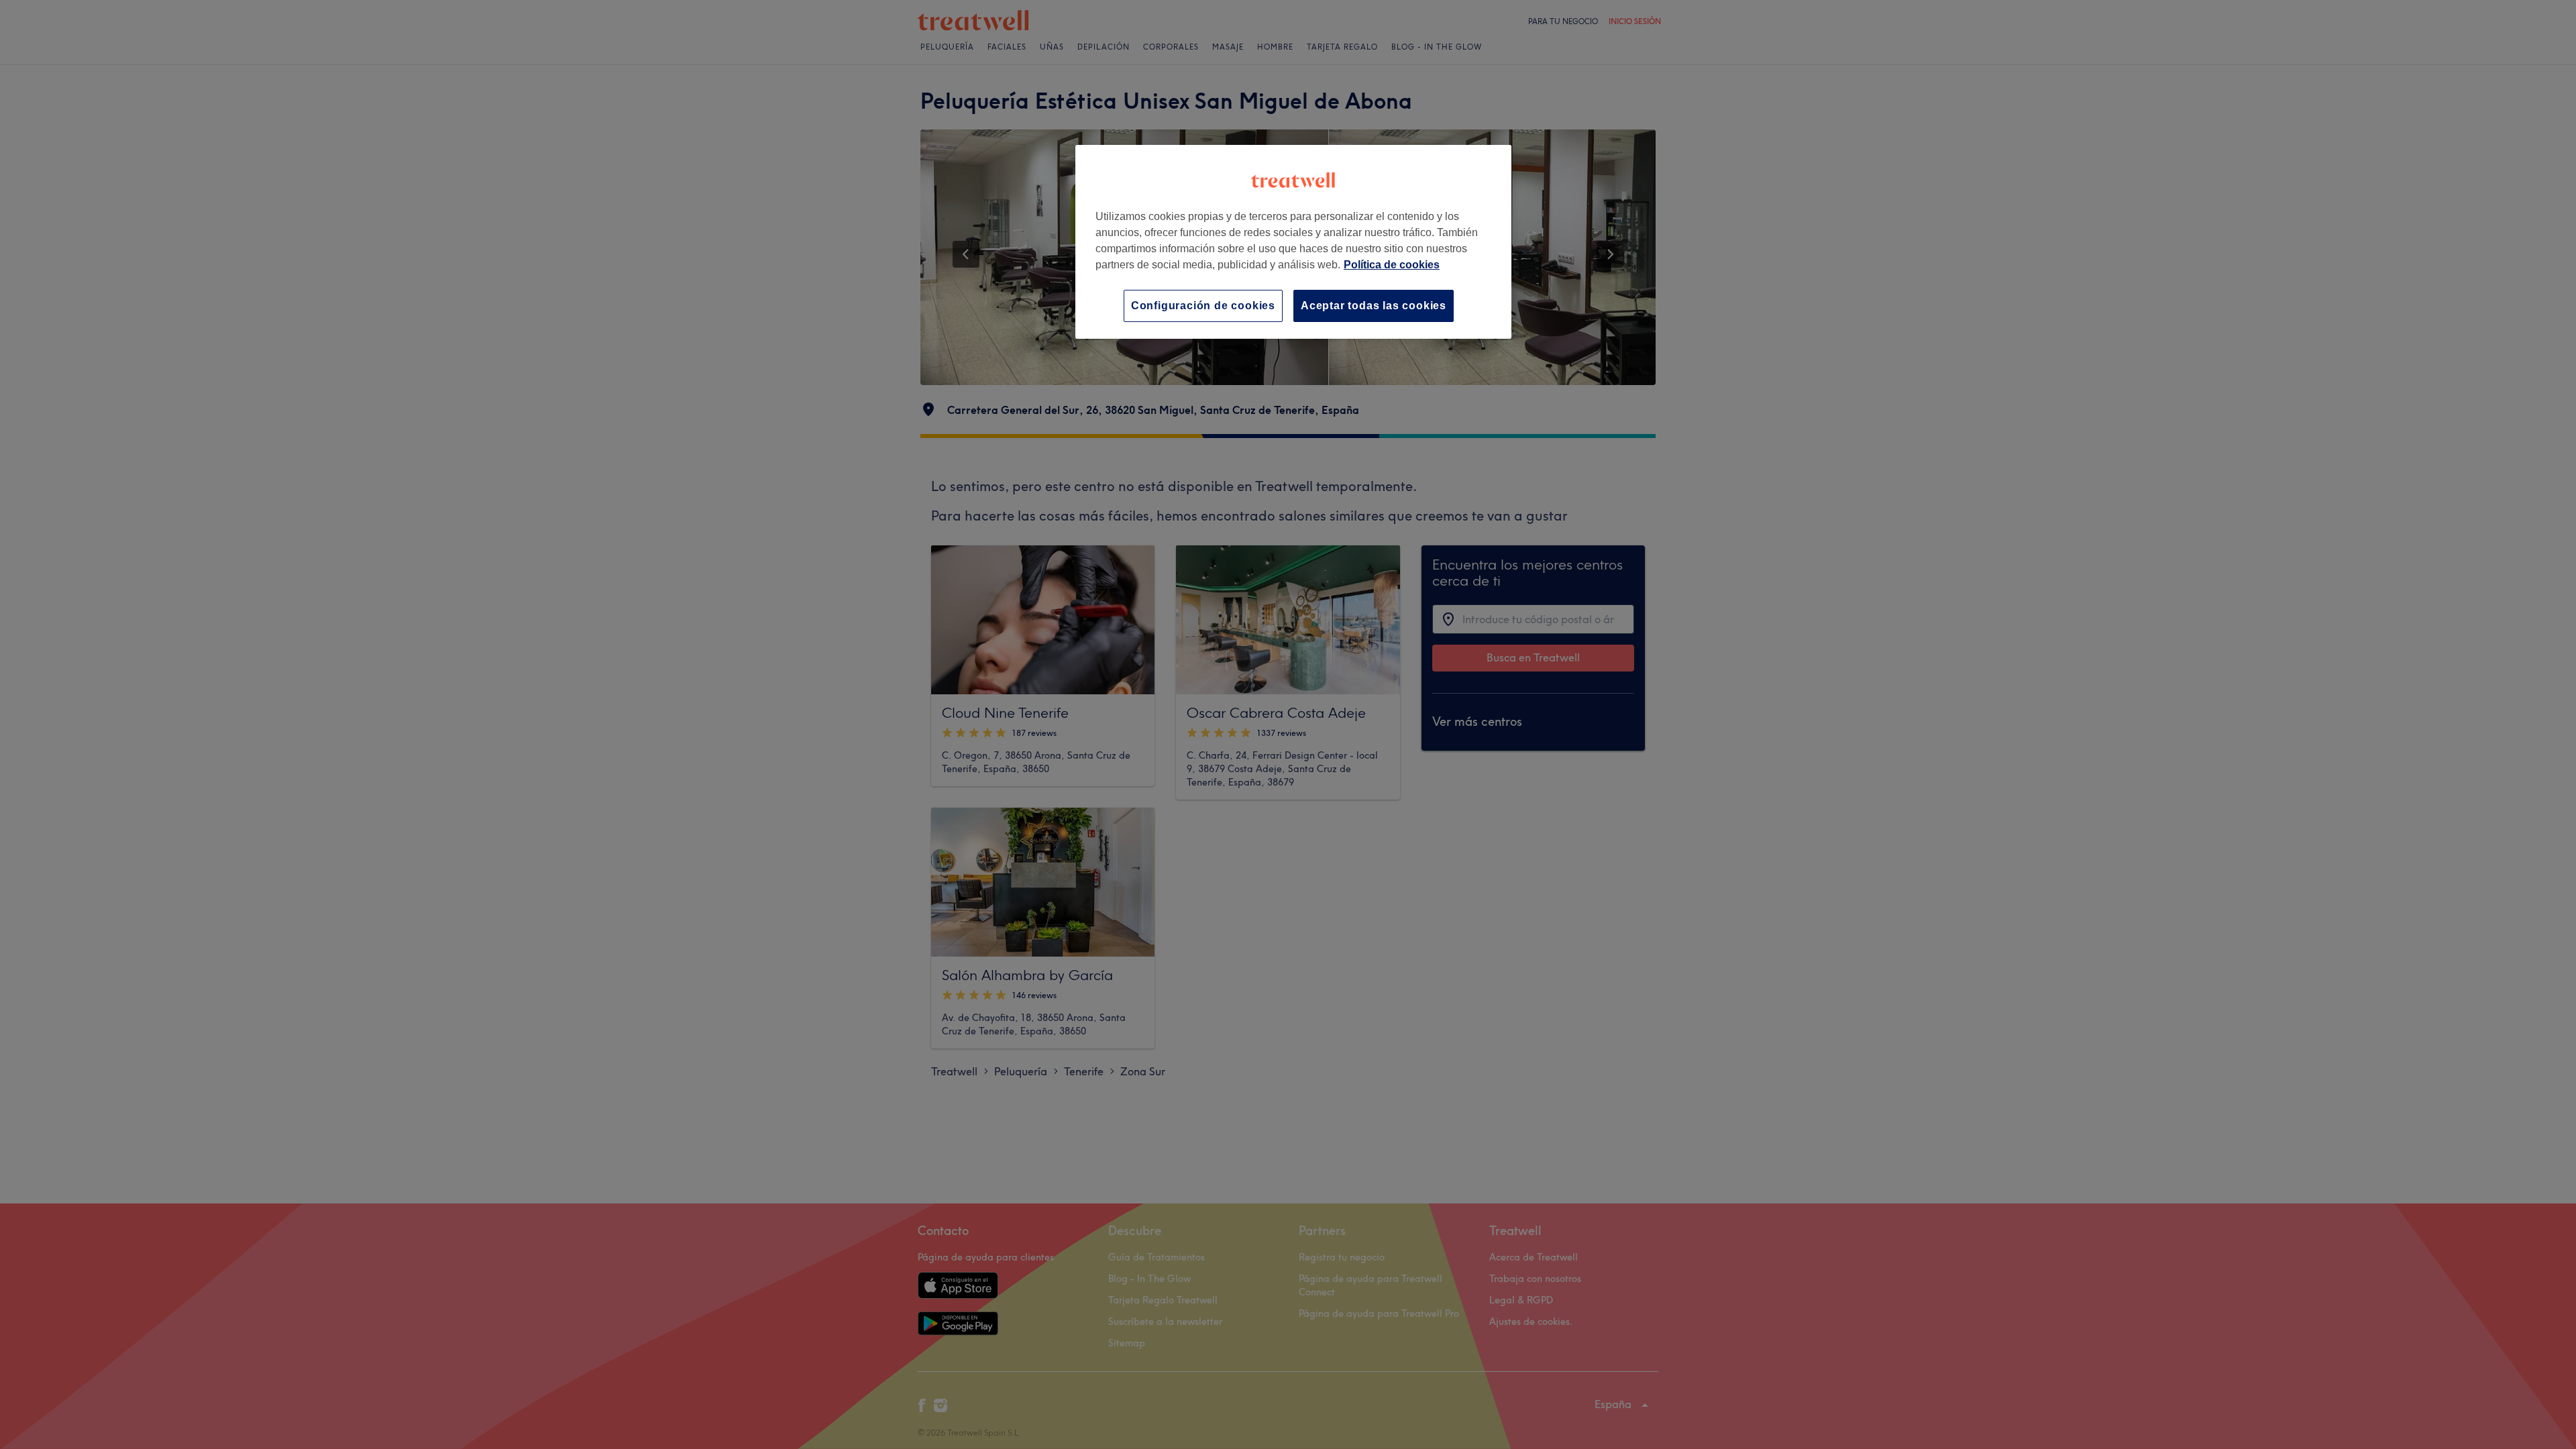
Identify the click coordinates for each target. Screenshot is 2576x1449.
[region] (1293, 242)
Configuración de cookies (1203, 306)
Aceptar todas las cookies (1374, 306)
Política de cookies (1392, 265)
